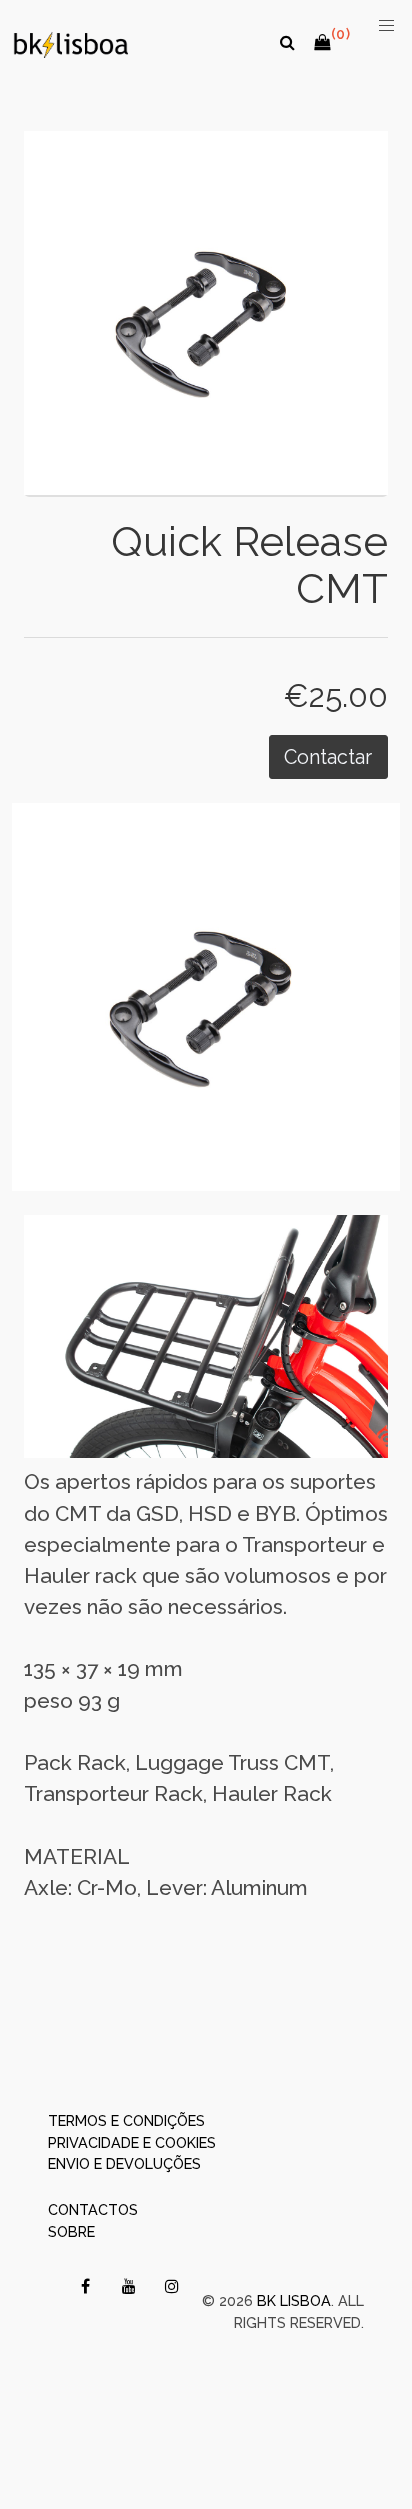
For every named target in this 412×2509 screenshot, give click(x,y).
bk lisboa (294, 2300)
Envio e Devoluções (124, 2163)
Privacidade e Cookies (132, 2142)
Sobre (71, 2231)
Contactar (328, 757)
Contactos (93, 2209)
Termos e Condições (126, 2120)
